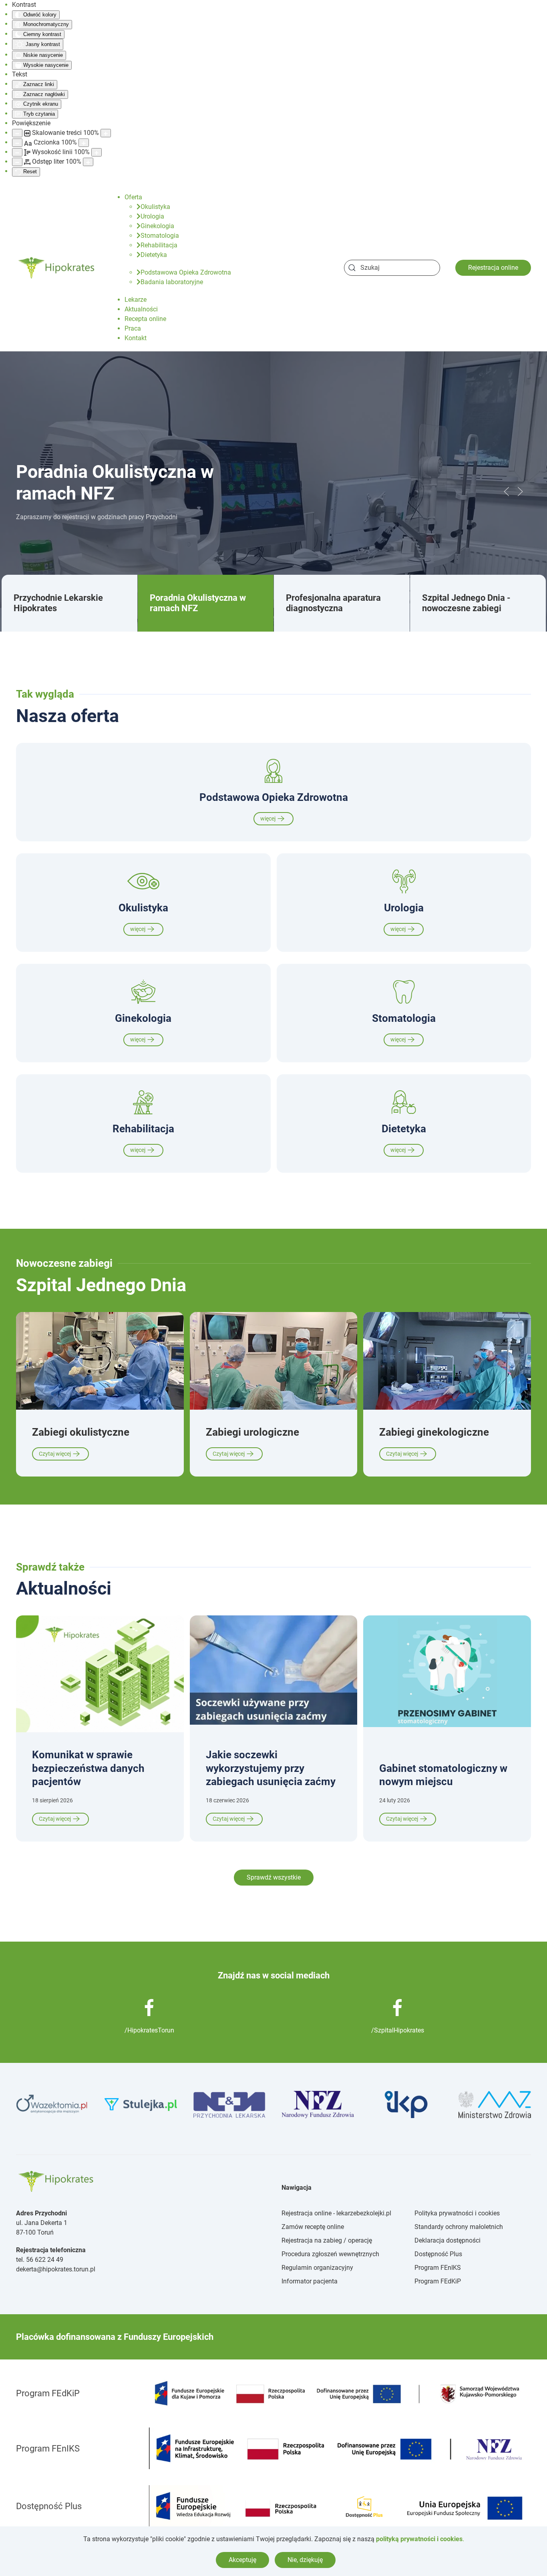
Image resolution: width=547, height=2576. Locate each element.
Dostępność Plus (438, 2254)
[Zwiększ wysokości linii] (97, 152)
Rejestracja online (493, 268)
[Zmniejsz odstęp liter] (17, 162)
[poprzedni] (507, 492)
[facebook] (149, 2007)
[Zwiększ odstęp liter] (88, 162)
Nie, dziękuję (305, 2560)
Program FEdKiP (438, 2281)
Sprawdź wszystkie (274, 1877)
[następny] (520, 492)
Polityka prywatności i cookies (457, 2213)
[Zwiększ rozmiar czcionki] (84, 143)
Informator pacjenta (310, 2281)
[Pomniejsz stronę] (17, 133)
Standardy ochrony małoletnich (459, 2227)
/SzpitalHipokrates (398, 2030)
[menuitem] (133, 197)
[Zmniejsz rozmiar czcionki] (17, 143)
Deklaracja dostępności (447, 2240)
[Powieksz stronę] (106, 133)
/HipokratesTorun (149, 2030)
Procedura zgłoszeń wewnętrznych (330, 2254)
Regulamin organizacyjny (317, 2268)
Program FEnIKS (438, 2268)
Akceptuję (242, 2560)
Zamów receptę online (313, 2227)
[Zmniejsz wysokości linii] (17, 152)
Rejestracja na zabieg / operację (327, 2240)
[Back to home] (57, 268)
